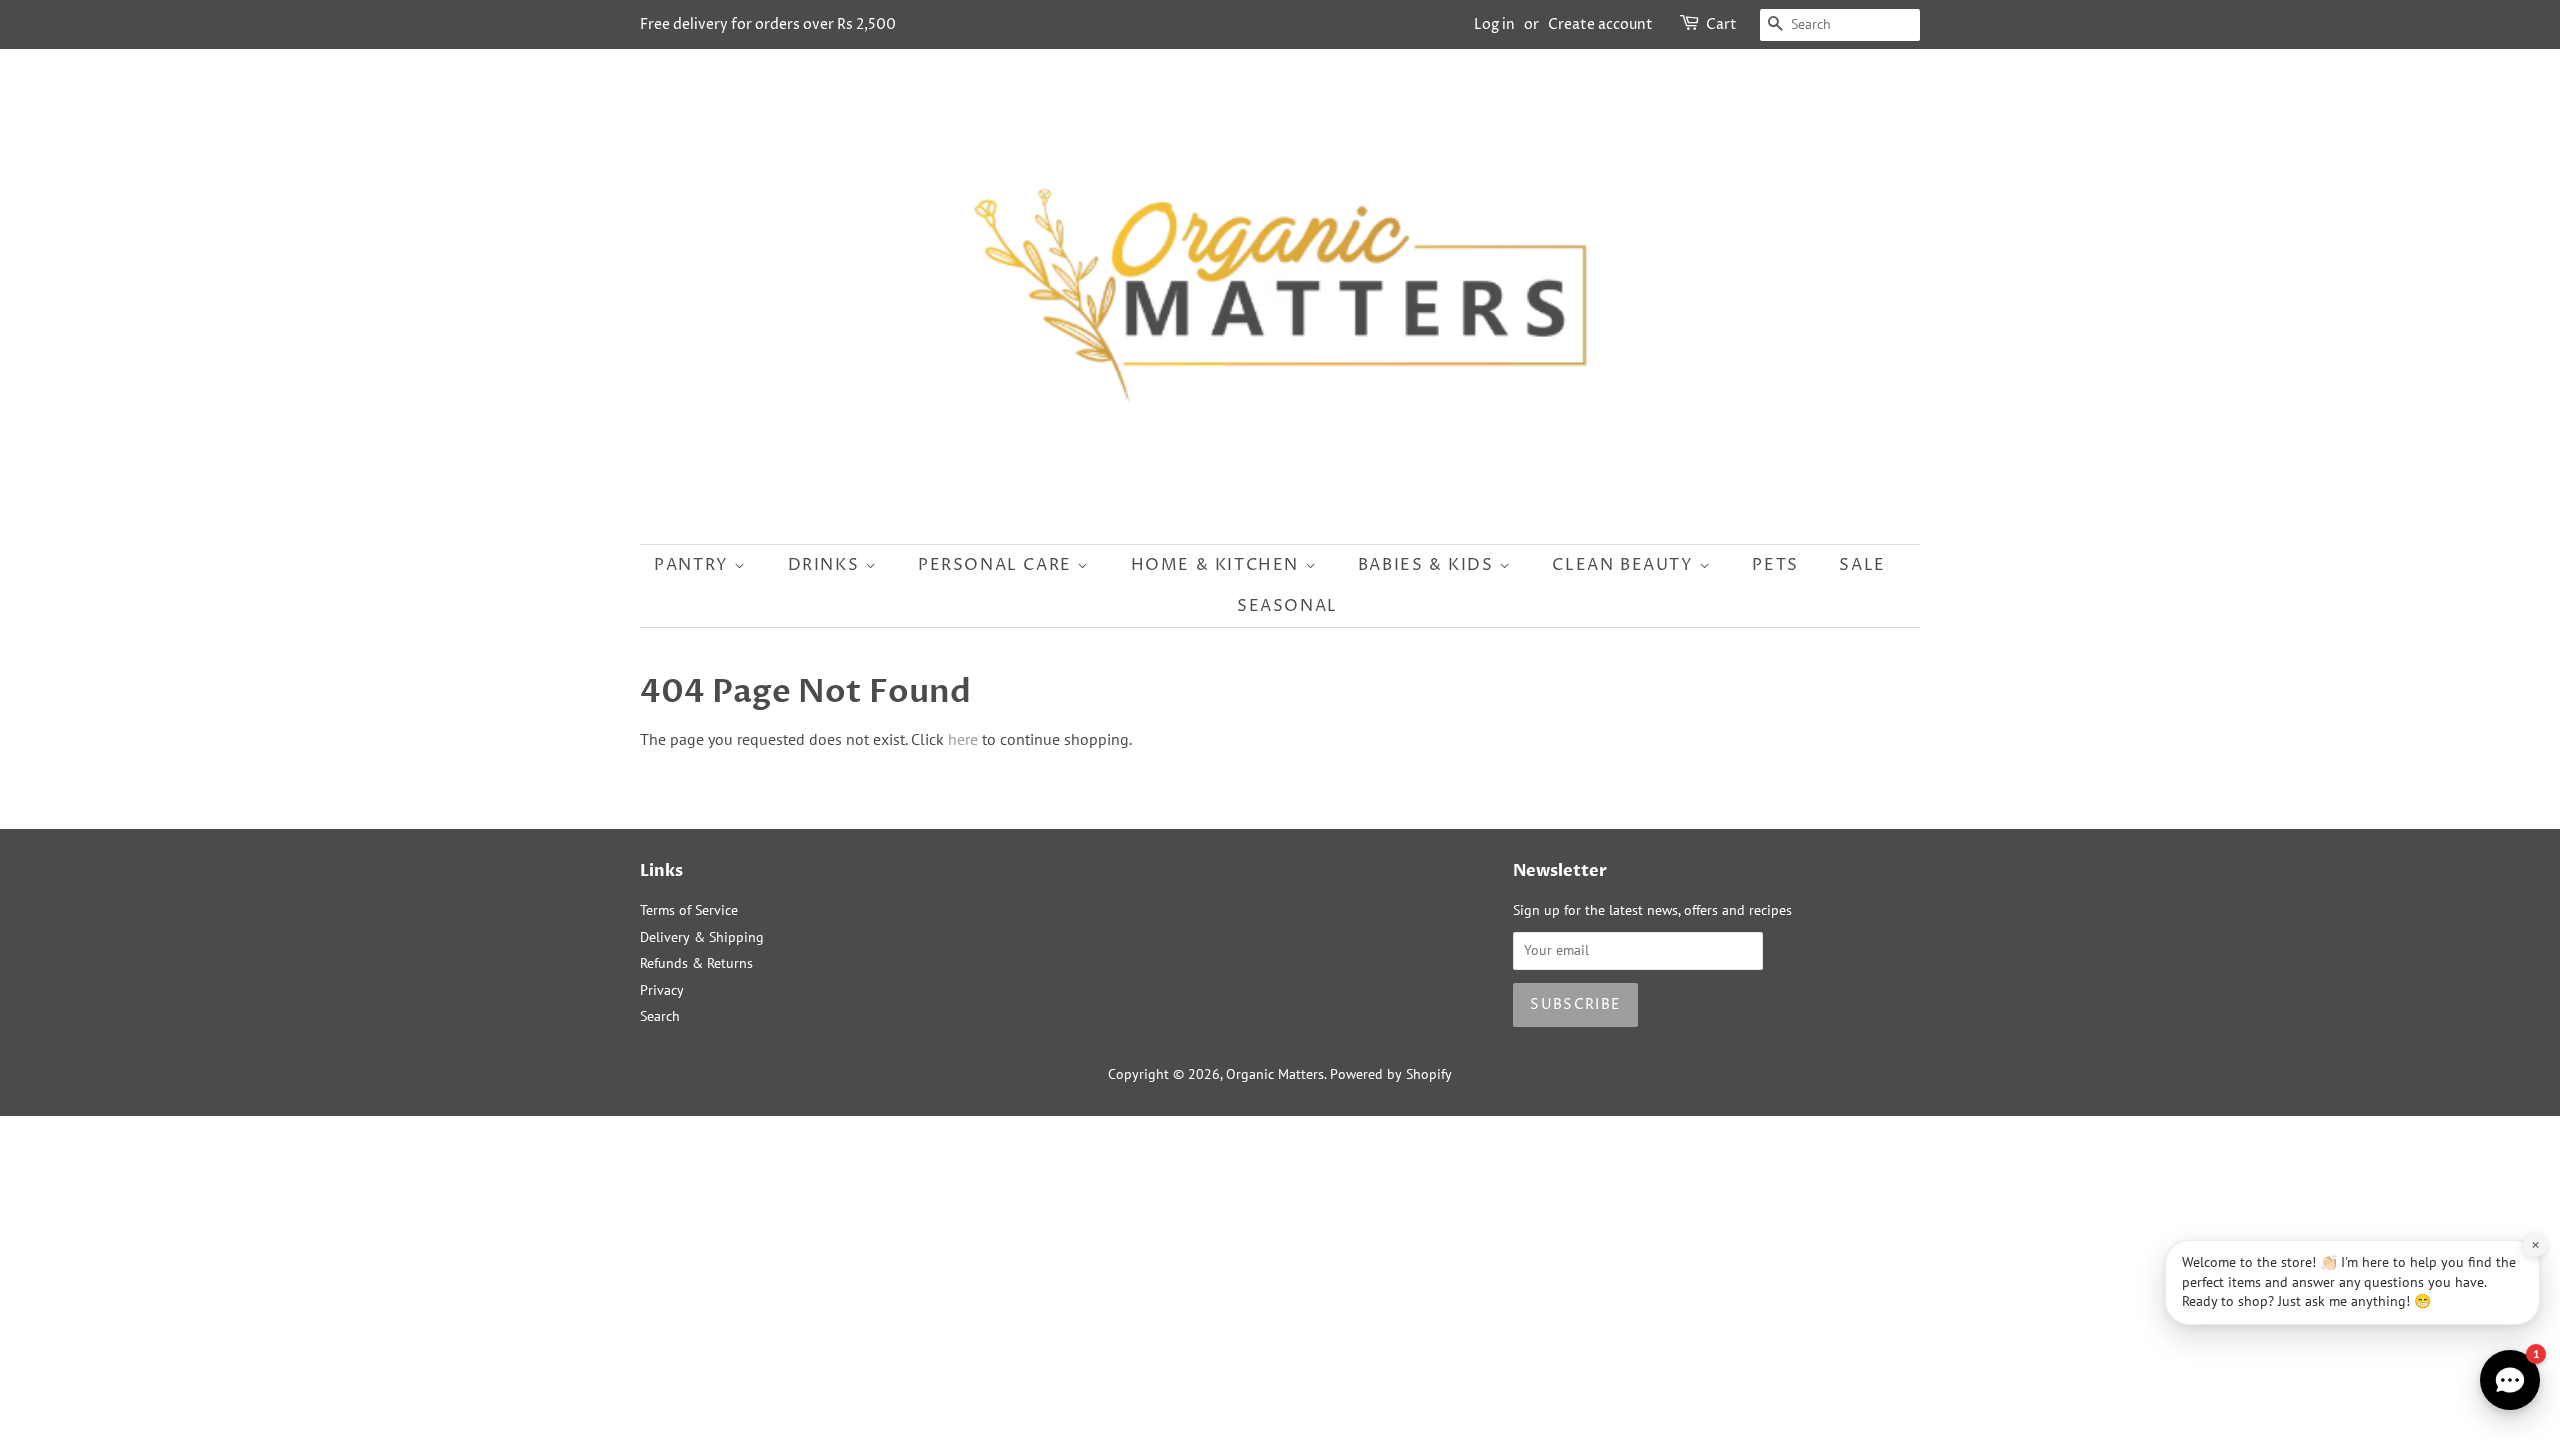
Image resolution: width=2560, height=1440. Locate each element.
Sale (1862, 565)
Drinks (826, 565)
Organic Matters (1275, 1074)
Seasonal (1287, 606)
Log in (1494, 24)
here (963, 739)
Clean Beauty (1625, 565)
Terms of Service (689, 910)
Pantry (694, 565)
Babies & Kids (1428, 565)
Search (660, 1016)
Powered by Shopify (1391, 1074)
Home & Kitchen (1218, 565)
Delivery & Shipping (702, 937)
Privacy (662, 990)
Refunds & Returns (696, 963)
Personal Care (997, 565)
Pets (1775, 565)
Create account (1600, 24)
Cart (1721, 24)
